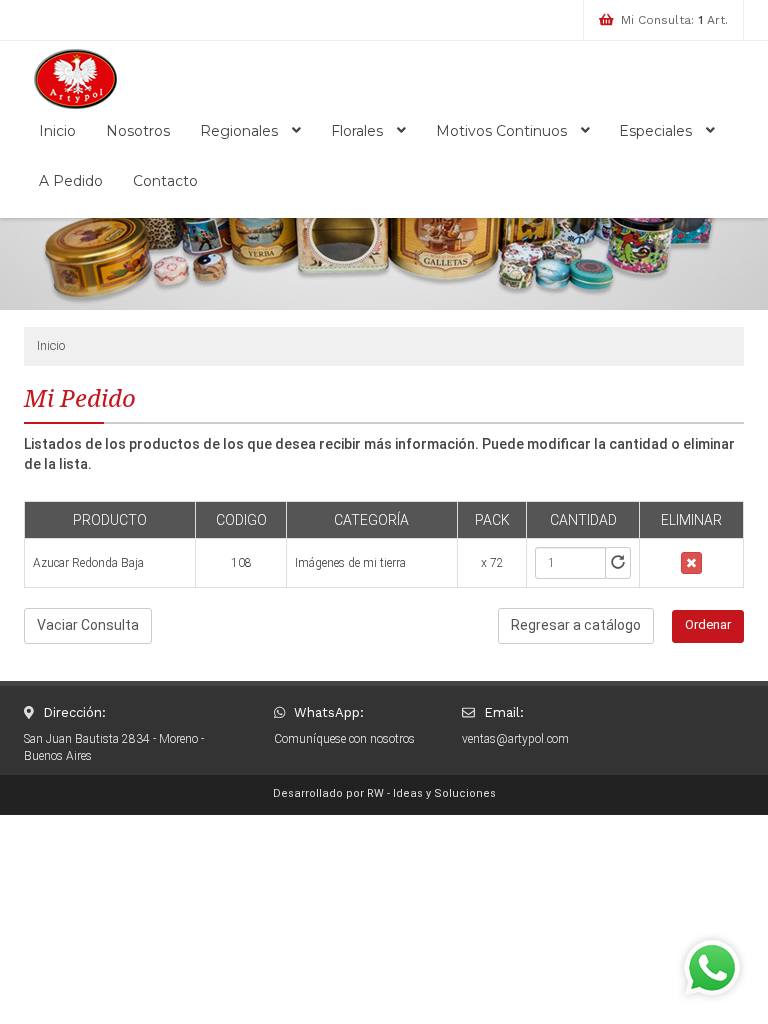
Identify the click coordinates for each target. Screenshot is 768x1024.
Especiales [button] (657, 131)
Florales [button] (359, 131)
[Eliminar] (691, 563)
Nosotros (138, 131)
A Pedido (71, 181)
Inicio (57, 131)
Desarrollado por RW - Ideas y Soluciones (384, 793)
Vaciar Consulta (88, 625)
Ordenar (708, 624)
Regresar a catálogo (576, 625)
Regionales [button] (241, 131)
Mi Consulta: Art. (674, 20)
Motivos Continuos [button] (503, 131)
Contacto (165, 181)
